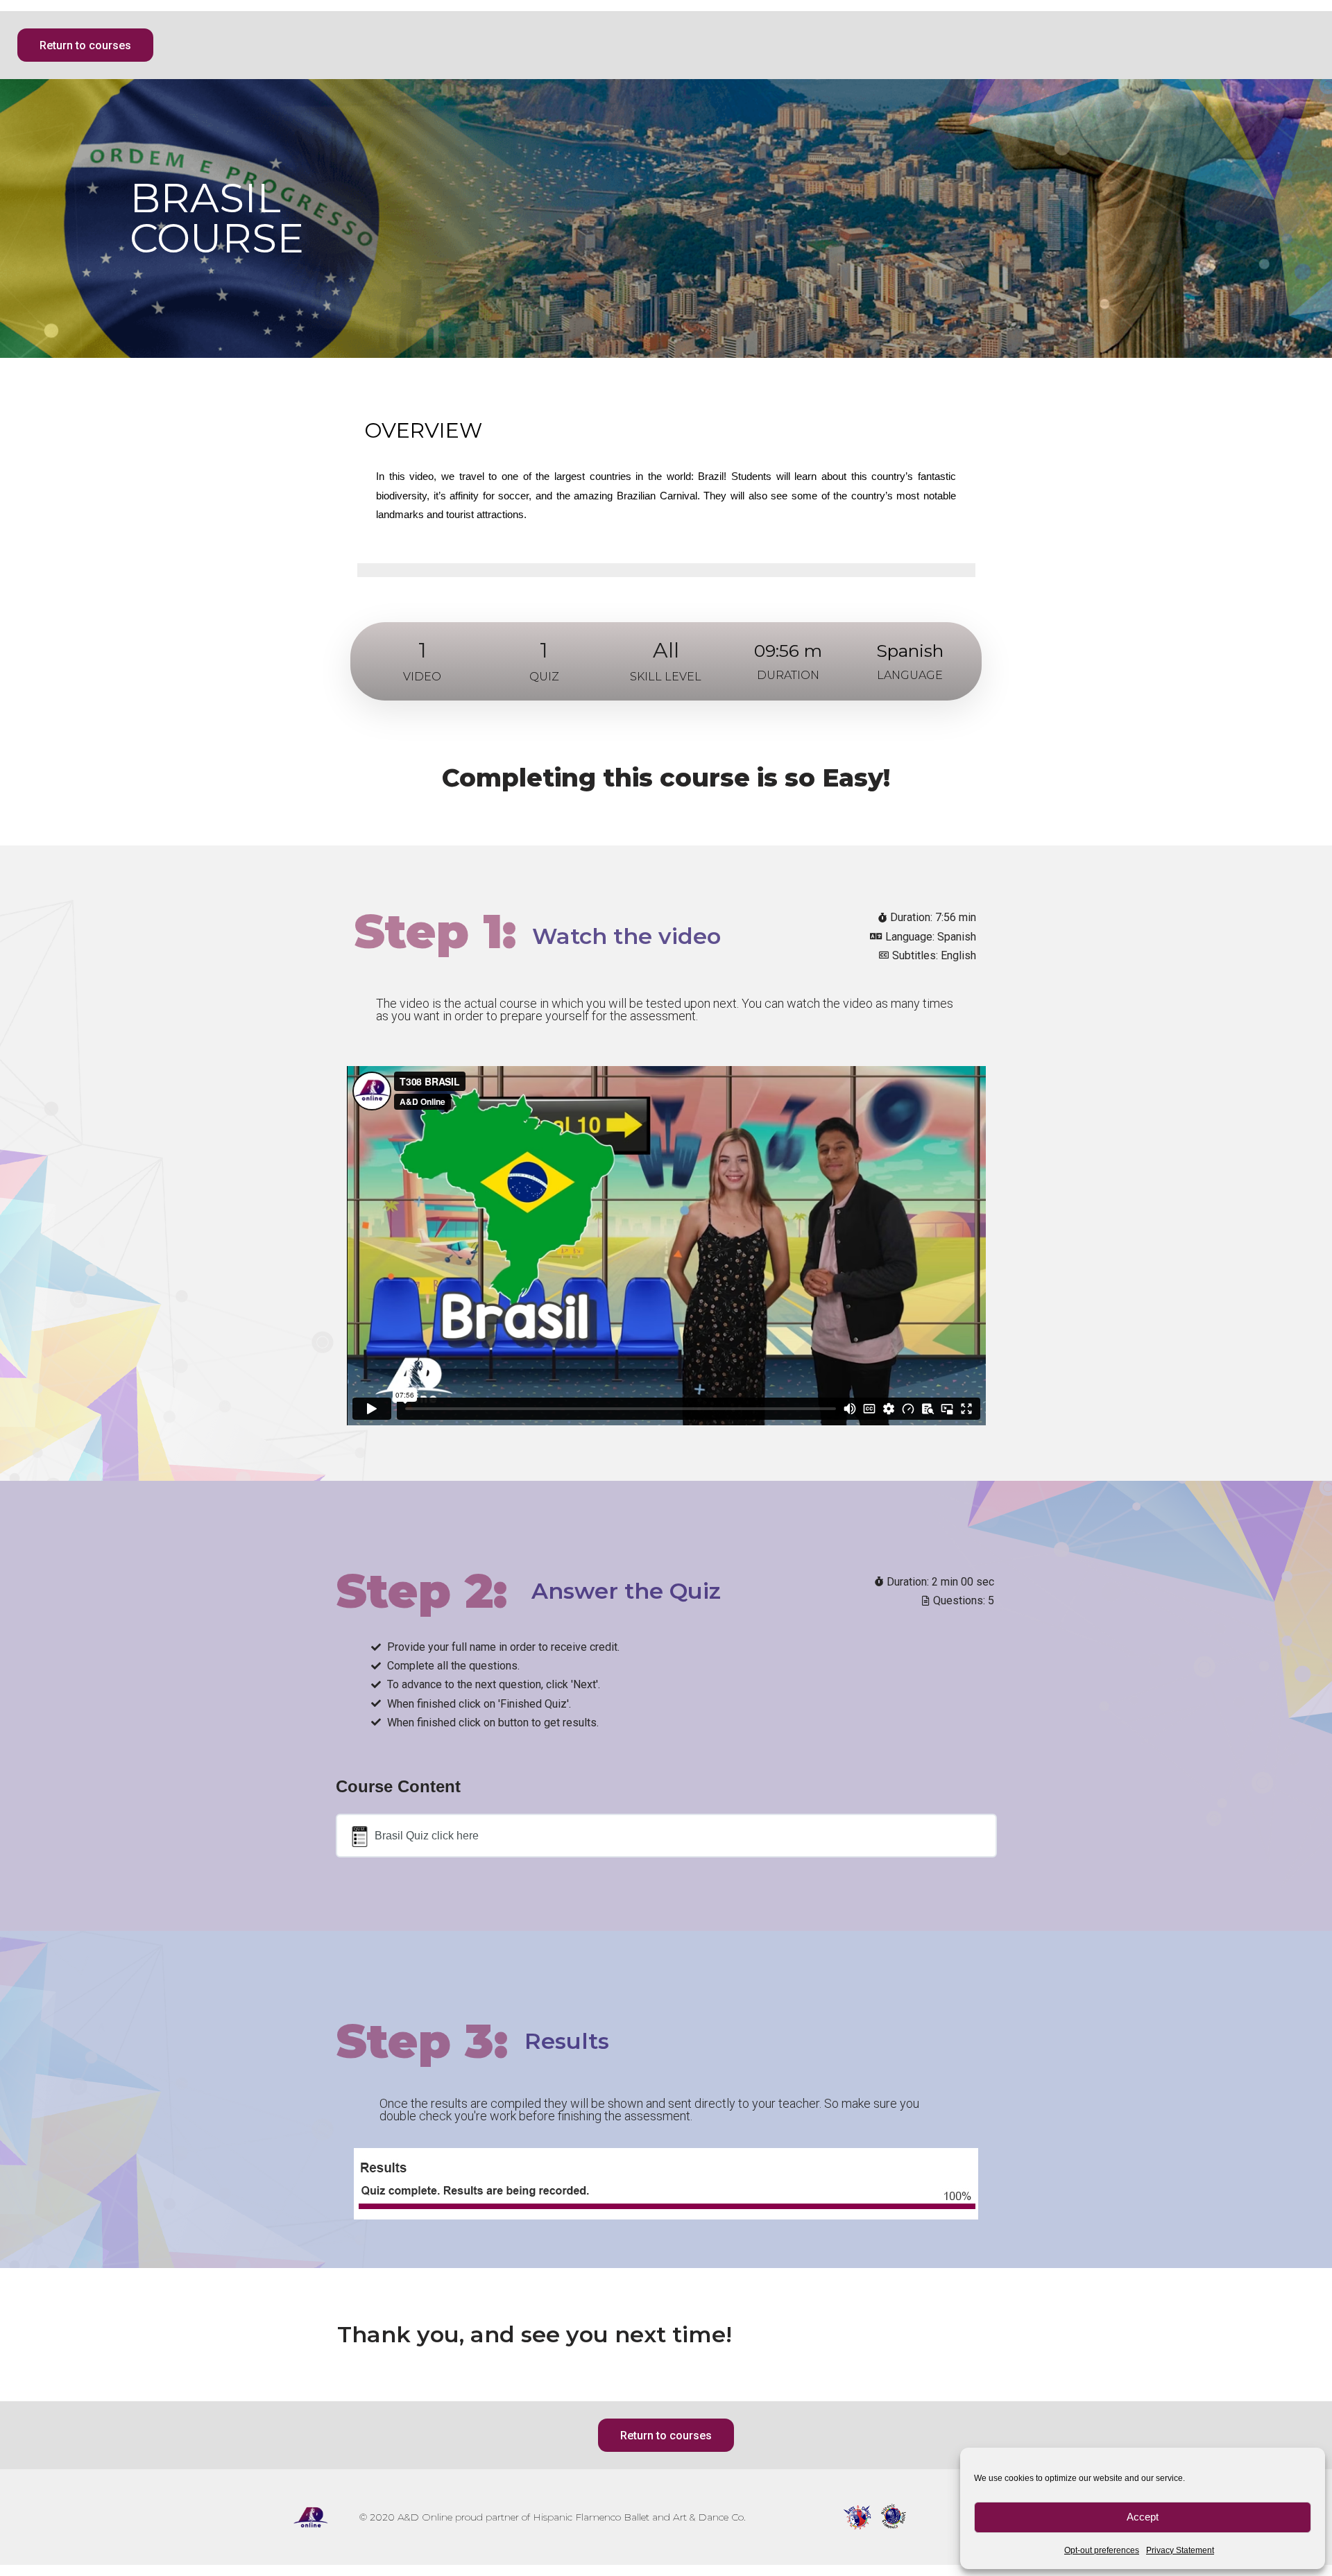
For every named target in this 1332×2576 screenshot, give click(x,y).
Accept (1143, 2517)
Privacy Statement (1180, 2550)
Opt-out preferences (1102, 2550)
